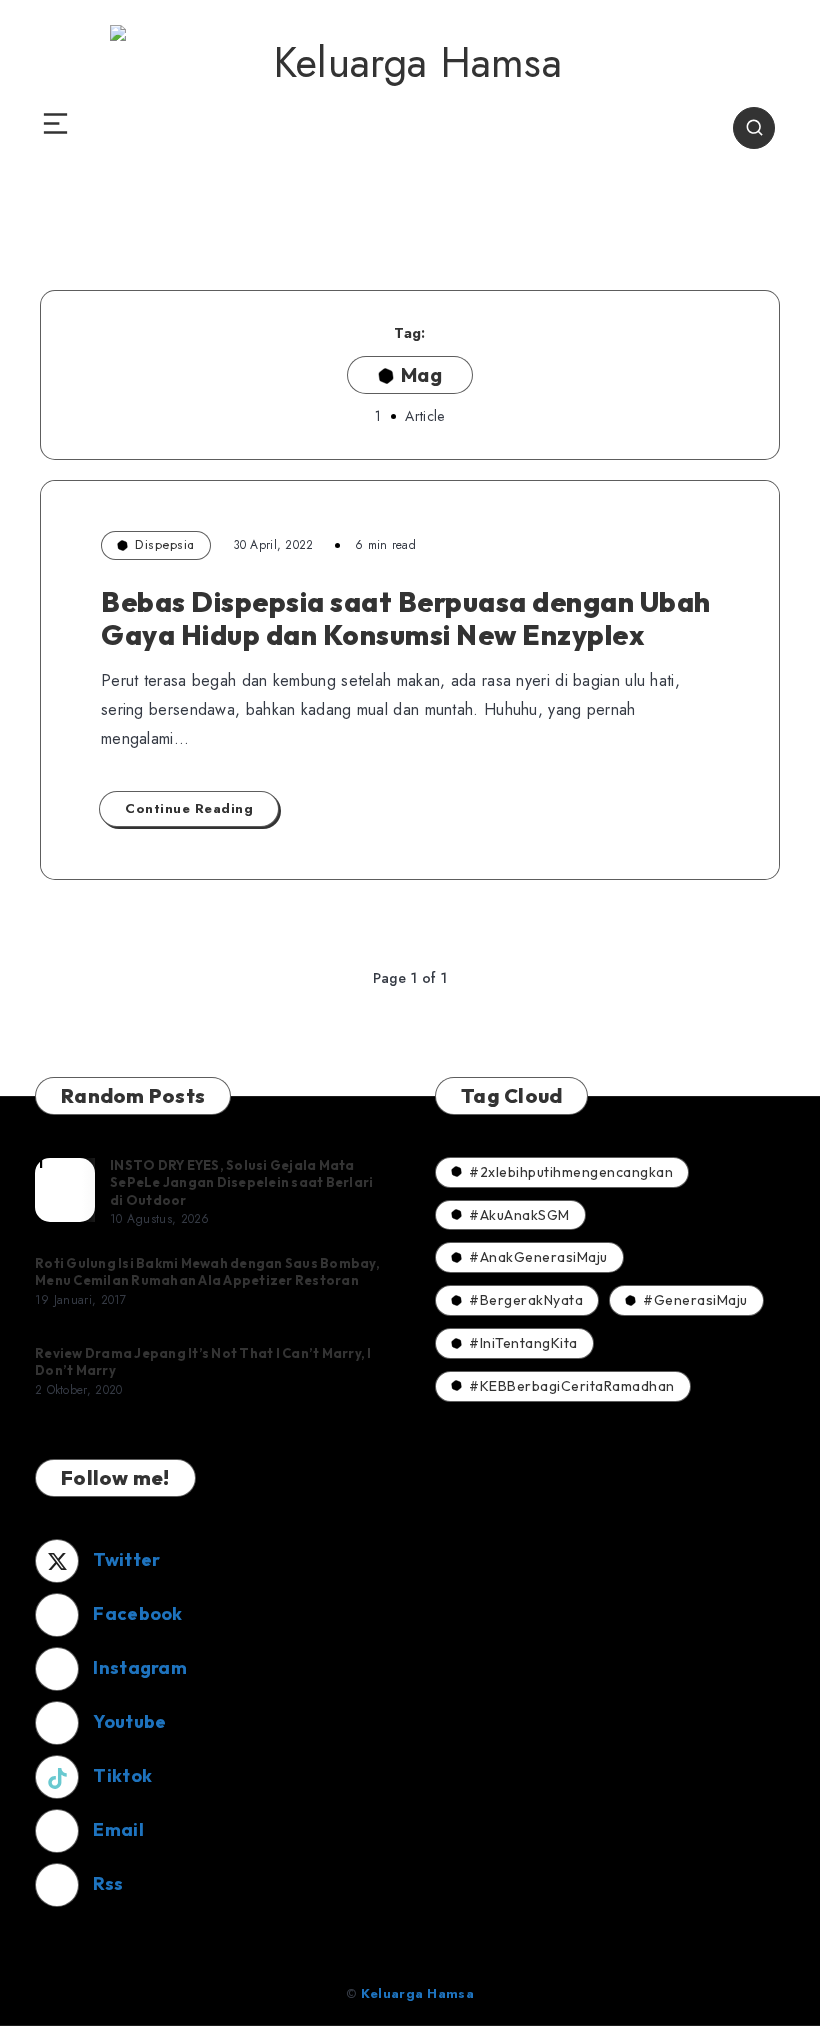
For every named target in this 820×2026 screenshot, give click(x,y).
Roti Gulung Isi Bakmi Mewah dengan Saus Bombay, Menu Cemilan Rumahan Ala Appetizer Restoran (207, 1272)
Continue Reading (189, 808)
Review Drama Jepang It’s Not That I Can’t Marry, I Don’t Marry (203, 1362)
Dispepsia (165, 544)
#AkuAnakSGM (519, 1215)
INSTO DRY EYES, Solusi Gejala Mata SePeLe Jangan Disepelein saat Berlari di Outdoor (241, 1182)
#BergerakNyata (526, 1300)
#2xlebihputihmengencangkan (571, 1172)
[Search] (754, 128)
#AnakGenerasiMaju (538, 1257)
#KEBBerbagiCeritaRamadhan (572, 1386)
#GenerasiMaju (695, 1300)
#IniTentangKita (523, 1343)
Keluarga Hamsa (417, 1993)
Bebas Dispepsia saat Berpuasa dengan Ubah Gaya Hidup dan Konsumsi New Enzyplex (406, 618)
